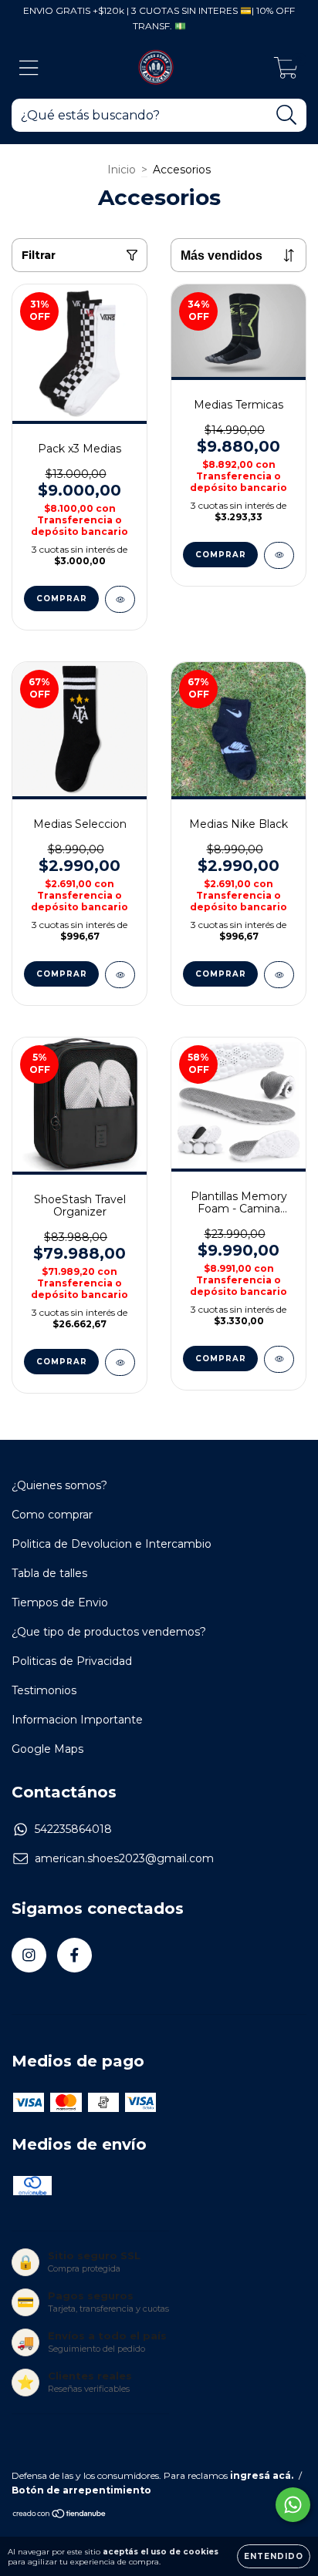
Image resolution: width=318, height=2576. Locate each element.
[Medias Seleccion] (120, 975)
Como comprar (52, 1515)
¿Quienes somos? (59, 1485)
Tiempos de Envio (60, 1602)
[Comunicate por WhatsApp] (293, 2505)
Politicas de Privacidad (72, 1661)
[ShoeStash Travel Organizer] (120, 1362)
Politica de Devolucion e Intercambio (112, 1544)
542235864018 (73, 1829)
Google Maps (47, 1749)
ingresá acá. (262, 2475)
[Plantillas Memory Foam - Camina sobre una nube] (279, 1359)
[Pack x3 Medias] (120, 599)
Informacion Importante (77, 1720)
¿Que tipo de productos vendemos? (109, 1632)
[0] (286, 72)
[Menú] (29, 68)
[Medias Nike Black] (279, 975)
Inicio (122, 170)
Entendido (274, 2556)
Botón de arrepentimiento (81, 2490)
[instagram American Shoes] (29, 1955)
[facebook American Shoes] (74, 1955)
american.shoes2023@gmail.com (124, 1858)
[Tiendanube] (60, 2515)
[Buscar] (287, 115)
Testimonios (44, 1690)
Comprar (221, 1359)
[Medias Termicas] (279, 555)
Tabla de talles (49, 1573)
